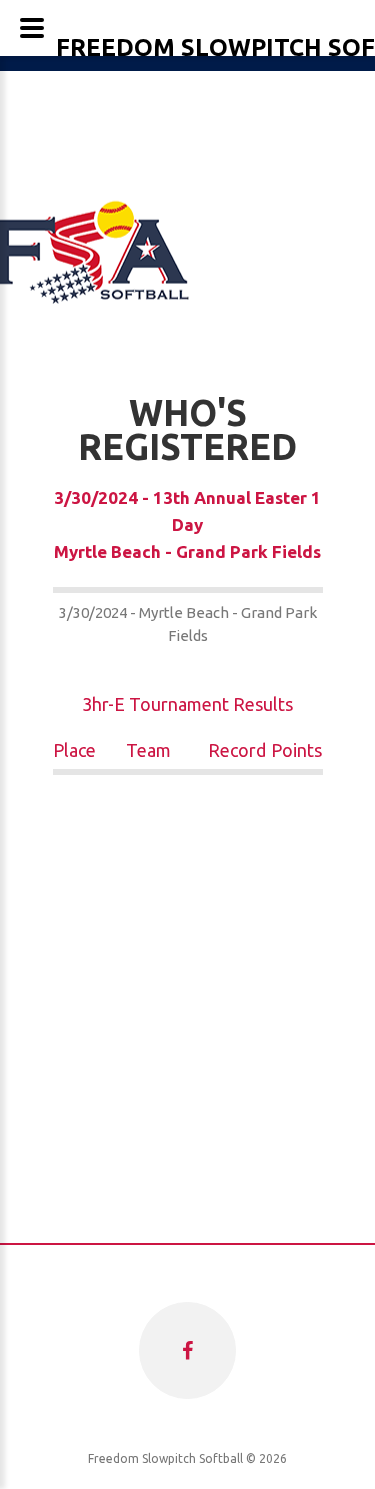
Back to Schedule (188, 658)
